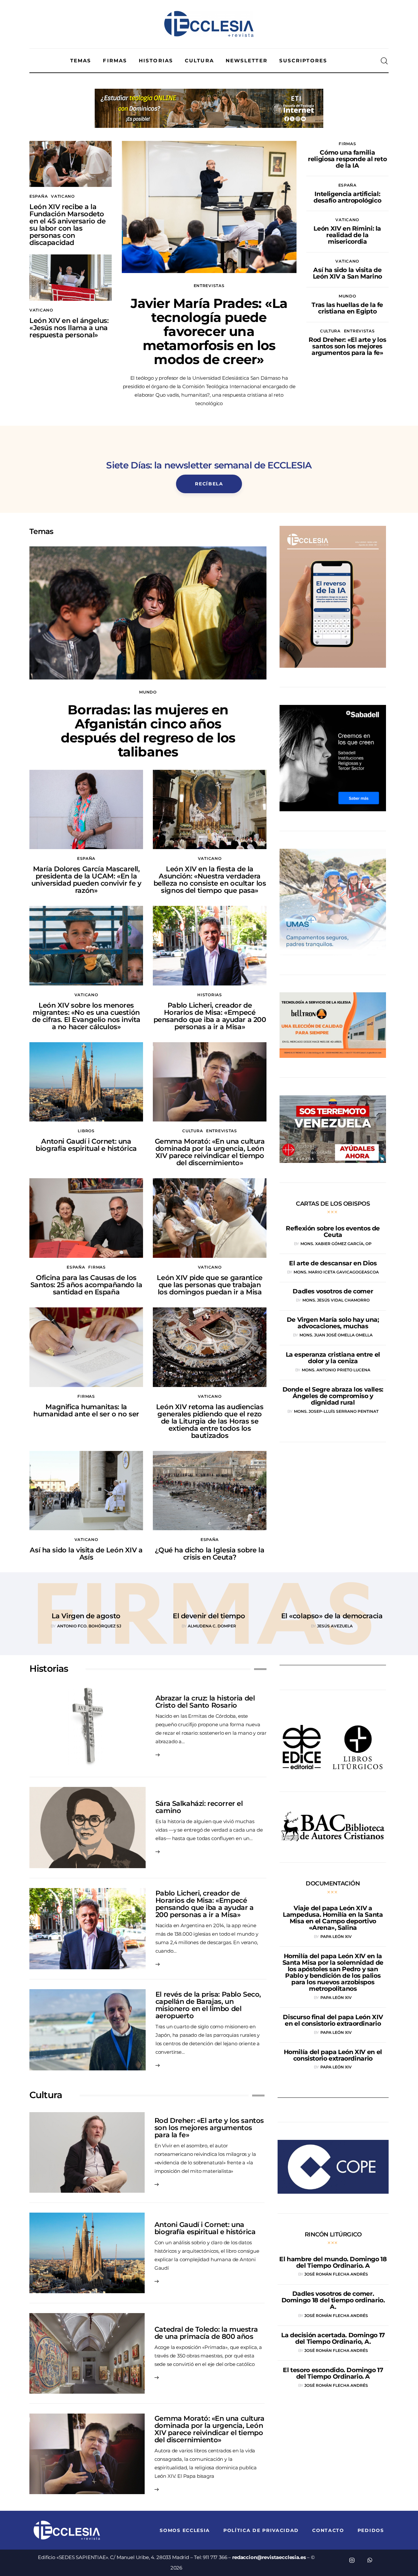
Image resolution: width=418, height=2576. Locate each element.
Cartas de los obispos (333, 1204)
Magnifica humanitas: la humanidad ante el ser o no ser (86, 1410)
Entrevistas (209, 286)
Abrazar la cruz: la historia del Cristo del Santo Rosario (205, 1702)
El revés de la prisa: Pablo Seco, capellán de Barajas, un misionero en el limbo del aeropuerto (208, 2005)
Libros (86, 1131)
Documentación (333, 1883)
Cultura (330, 331)
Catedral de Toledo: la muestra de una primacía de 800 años (206, 2333)
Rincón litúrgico (333, 2234)
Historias (209, 995)
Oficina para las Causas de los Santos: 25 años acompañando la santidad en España (86, 1285)
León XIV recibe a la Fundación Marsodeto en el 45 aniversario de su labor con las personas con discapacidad (67, 225)
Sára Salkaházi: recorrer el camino (199, 1807)
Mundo (347, 296)
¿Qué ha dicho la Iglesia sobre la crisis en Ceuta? (209, 1554)
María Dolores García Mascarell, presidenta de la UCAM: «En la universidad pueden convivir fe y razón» (86, 880)
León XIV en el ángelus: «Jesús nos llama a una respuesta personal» (69, 328)
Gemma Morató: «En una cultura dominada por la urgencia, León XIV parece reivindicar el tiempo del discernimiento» (210, 1152)
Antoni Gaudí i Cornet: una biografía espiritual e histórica (86, 1145)
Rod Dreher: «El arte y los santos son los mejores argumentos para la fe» (209, 2128)
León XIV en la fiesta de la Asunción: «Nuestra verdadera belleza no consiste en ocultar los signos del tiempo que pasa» (210, 880)
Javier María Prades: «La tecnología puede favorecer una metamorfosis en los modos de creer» (209, 331)
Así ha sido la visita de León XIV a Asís (86, 1554)
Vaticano (63, 196)
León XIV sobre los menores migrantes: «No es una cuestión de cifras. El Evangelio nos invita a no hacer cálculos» (86, 1016)
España (39, 196)
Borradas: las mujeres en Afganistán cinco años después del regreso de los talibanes (148, 731)
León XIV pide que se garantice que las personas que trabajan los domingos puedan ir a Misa (209, 1285)
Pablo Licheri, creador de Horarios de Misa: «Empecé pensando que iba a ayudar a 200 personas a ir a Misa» (210, 1016)
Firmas (347, 144)
